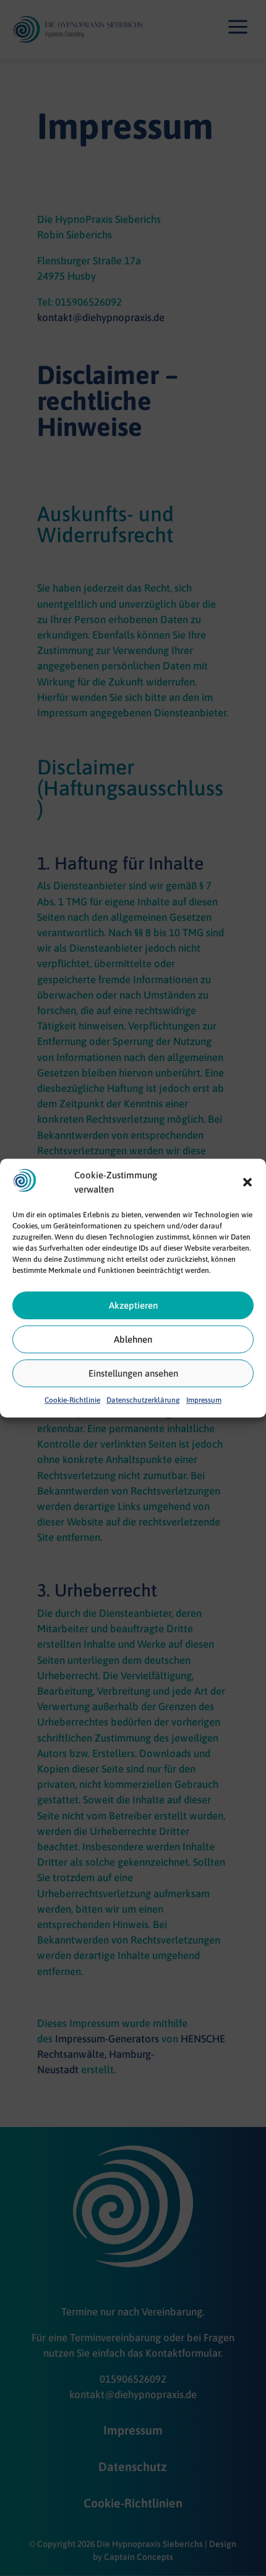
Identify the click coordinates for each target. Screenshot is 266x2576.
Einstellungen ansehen (133, 1373)
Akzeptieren (133, 1305)
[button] (247, 1183)
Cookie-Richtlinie (72, 1401)
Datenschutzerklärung (143, 1401)
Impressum (204, 1401)
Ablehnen (133, 1339)
